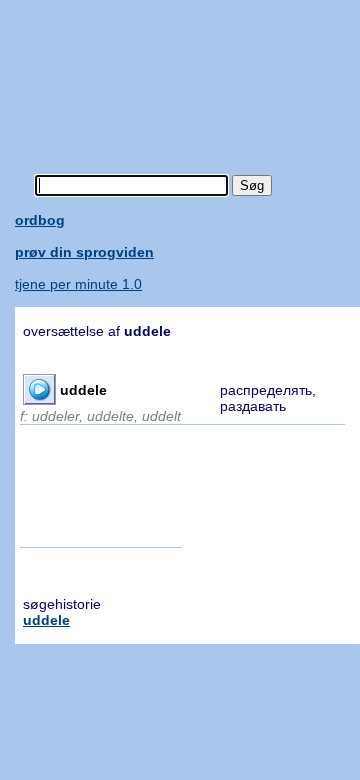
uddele (46, 620)
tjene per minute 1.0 (78, 284)
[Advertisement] (187, 75)
